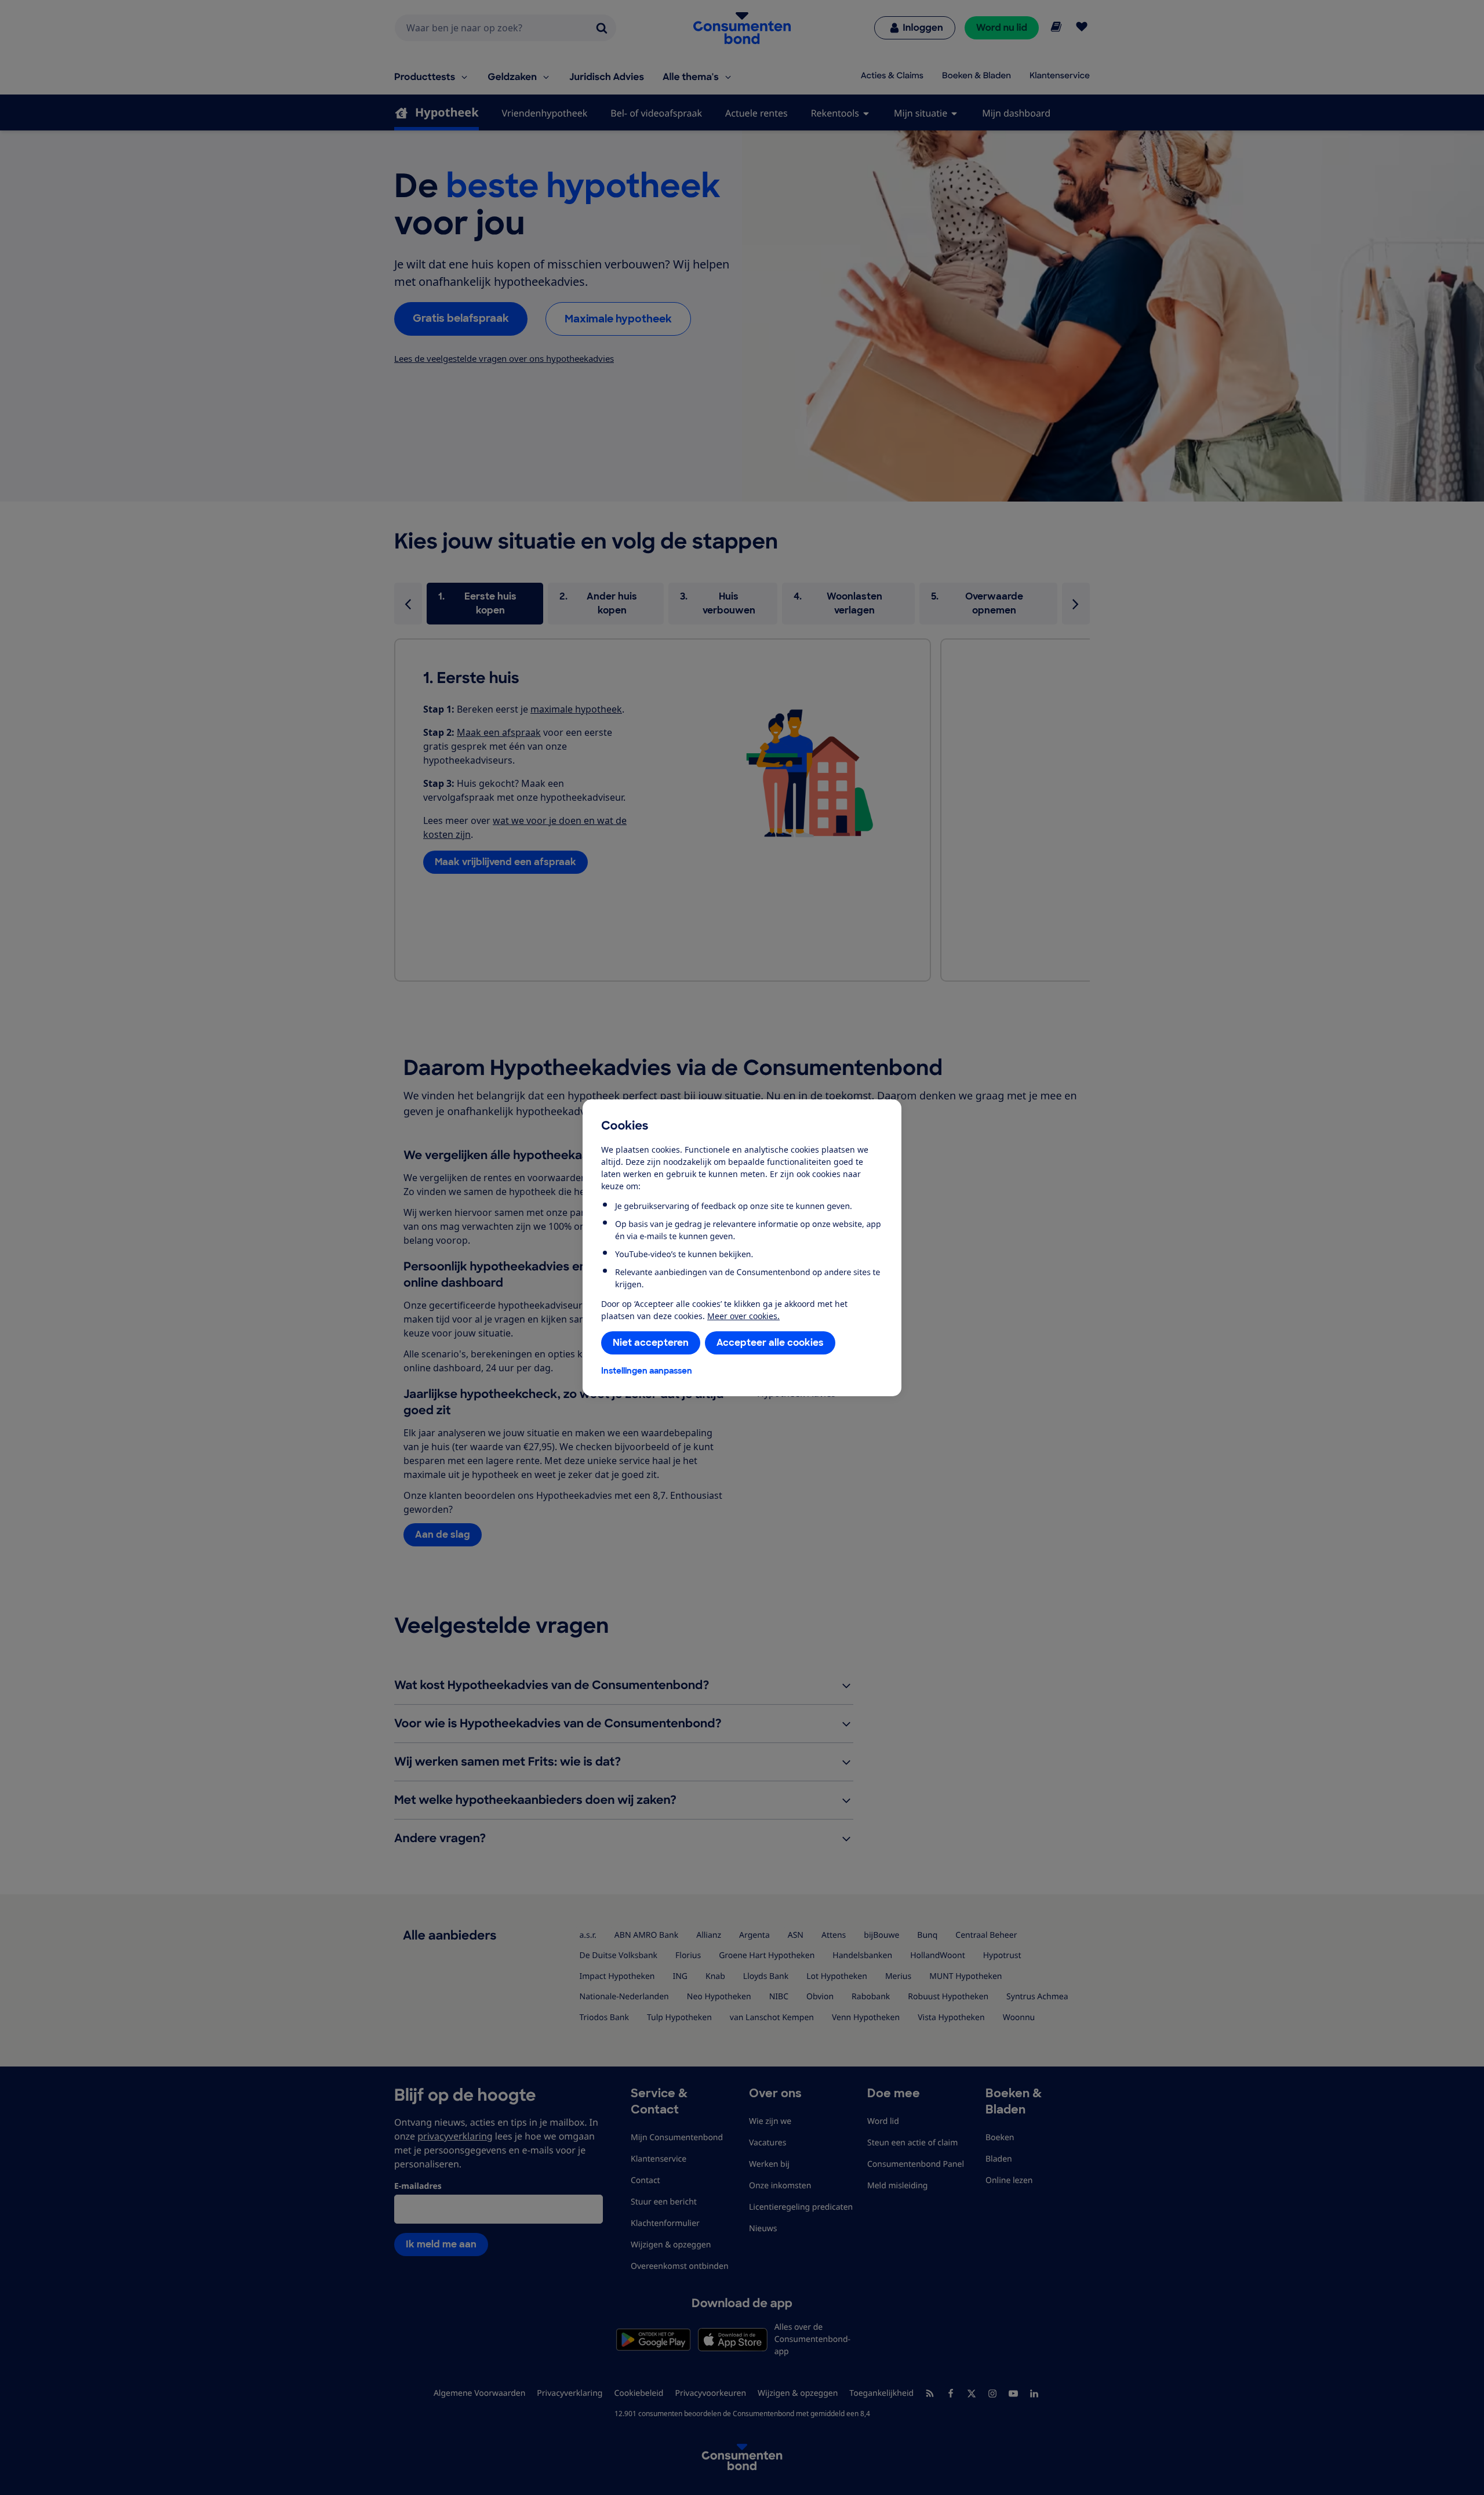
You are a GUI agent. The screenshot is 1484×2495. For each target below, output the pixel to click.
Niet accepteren (651, 1343)
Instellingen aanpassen (647, 1371)
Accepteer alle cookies (770, 1343)
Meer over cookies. (743, 1316)
